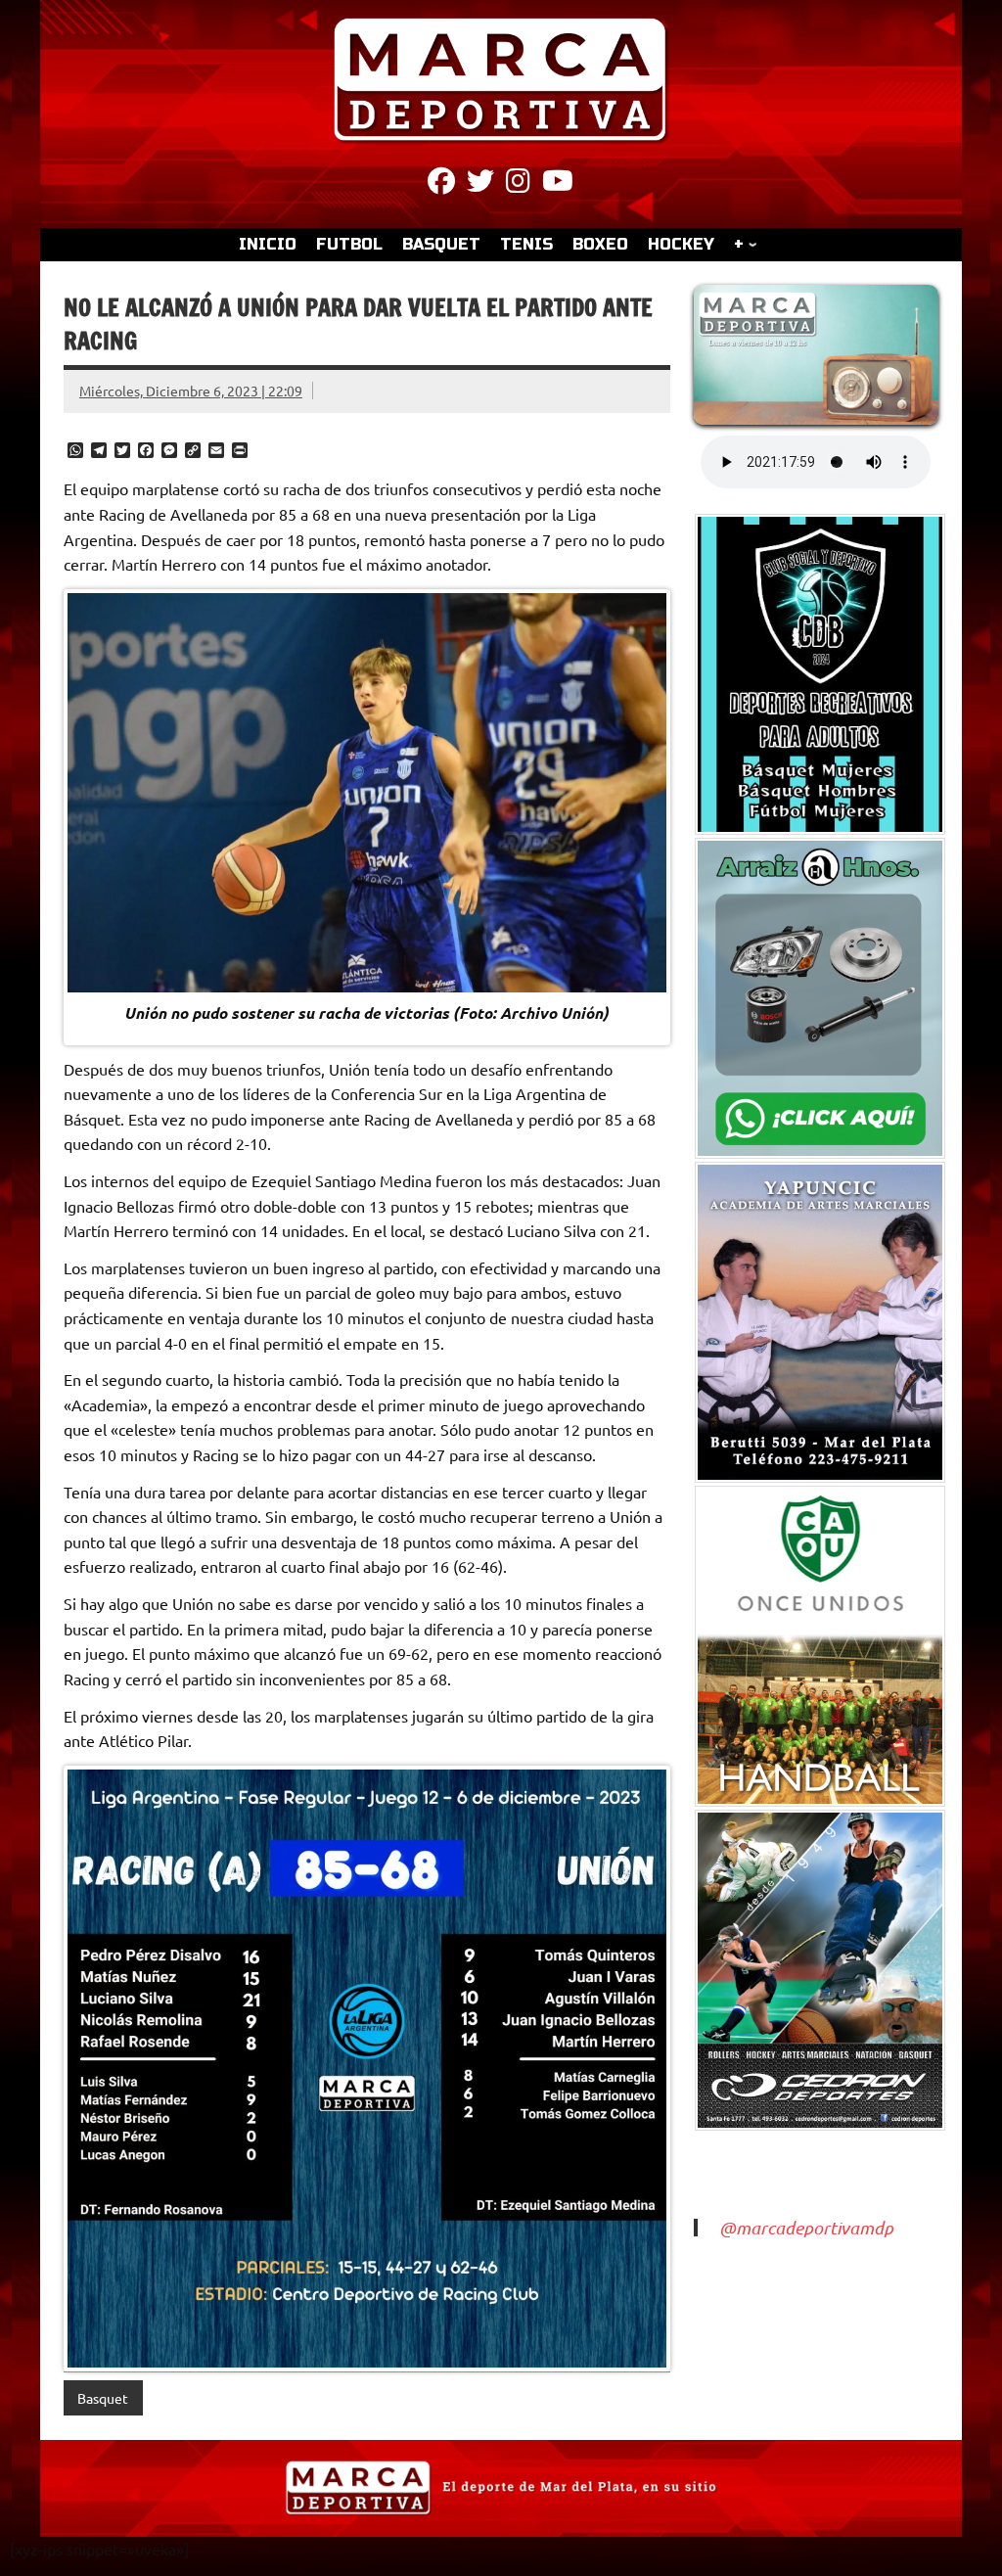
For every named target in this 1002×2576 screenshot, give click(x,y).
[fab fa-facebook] (441, 184)
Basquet (103, 2398)
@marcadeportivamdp (806, 2228)
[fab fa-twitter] (480, 184)
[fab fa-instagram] (518, 184)
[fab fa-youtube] (558, 184)
